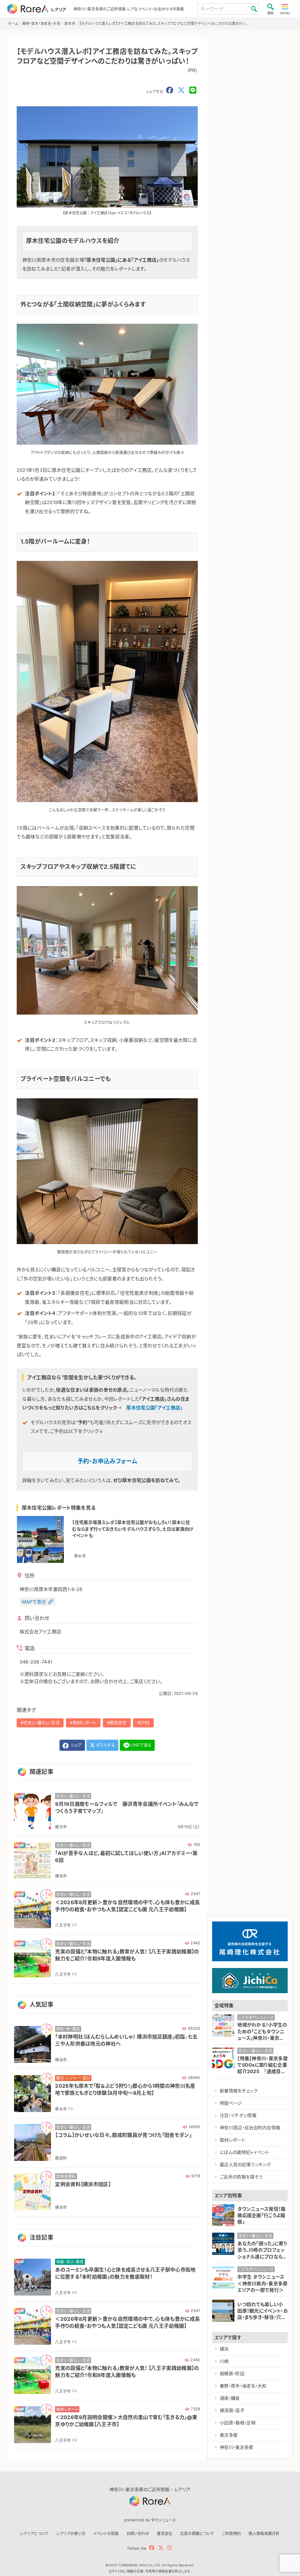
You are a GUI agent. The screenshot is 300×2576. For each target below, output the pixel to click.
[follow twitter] (161, 2548)
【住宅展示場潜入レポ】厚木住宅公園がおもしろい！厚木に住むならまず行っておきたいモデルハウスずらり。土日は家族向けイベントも (133, 1529)
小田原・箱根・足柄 (238, 2423)
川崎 (224, 2361)
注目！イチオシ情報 (238, 2115)
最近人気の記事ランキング (245, 2165)
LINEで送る (141, 1745)
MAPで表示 (34, 1602)
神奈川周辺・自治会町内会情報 (250, 2128)
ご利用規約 (232, 2533)
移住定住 (118, 1723)
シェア (76, 1745)
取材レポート (85, 1723)
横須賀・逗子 (232, 2410)
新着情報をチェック (238, 2091)
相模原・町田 (232, 2374)
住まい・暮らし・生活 (41, 1723)
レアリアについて (35, 2533)
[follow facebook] (152, 2548)
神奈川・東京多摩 (237, 2447)
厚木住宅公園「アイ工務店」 (154, 1408)
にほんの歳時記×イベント (244, 2152)
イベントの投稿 (106, 2533)
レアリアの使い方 (71, 2533)
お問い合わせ (138, 2533)
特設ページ (231, 2103)
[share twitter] (181, 90)
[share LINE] (193, 90)
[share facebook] (170, 90)
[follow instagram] (169, 2548)
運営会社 (165, 2533)
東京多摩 (229, 2435)
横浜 (224, 2349)
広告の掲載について (197, 2533)
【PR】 (145, 1723)
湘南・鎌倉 (230, 2398)
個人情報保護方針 (264, 2533)
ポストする (105, 1745)
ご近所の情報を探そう (241, 2177)
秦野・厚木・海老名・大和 (243, 2386)
